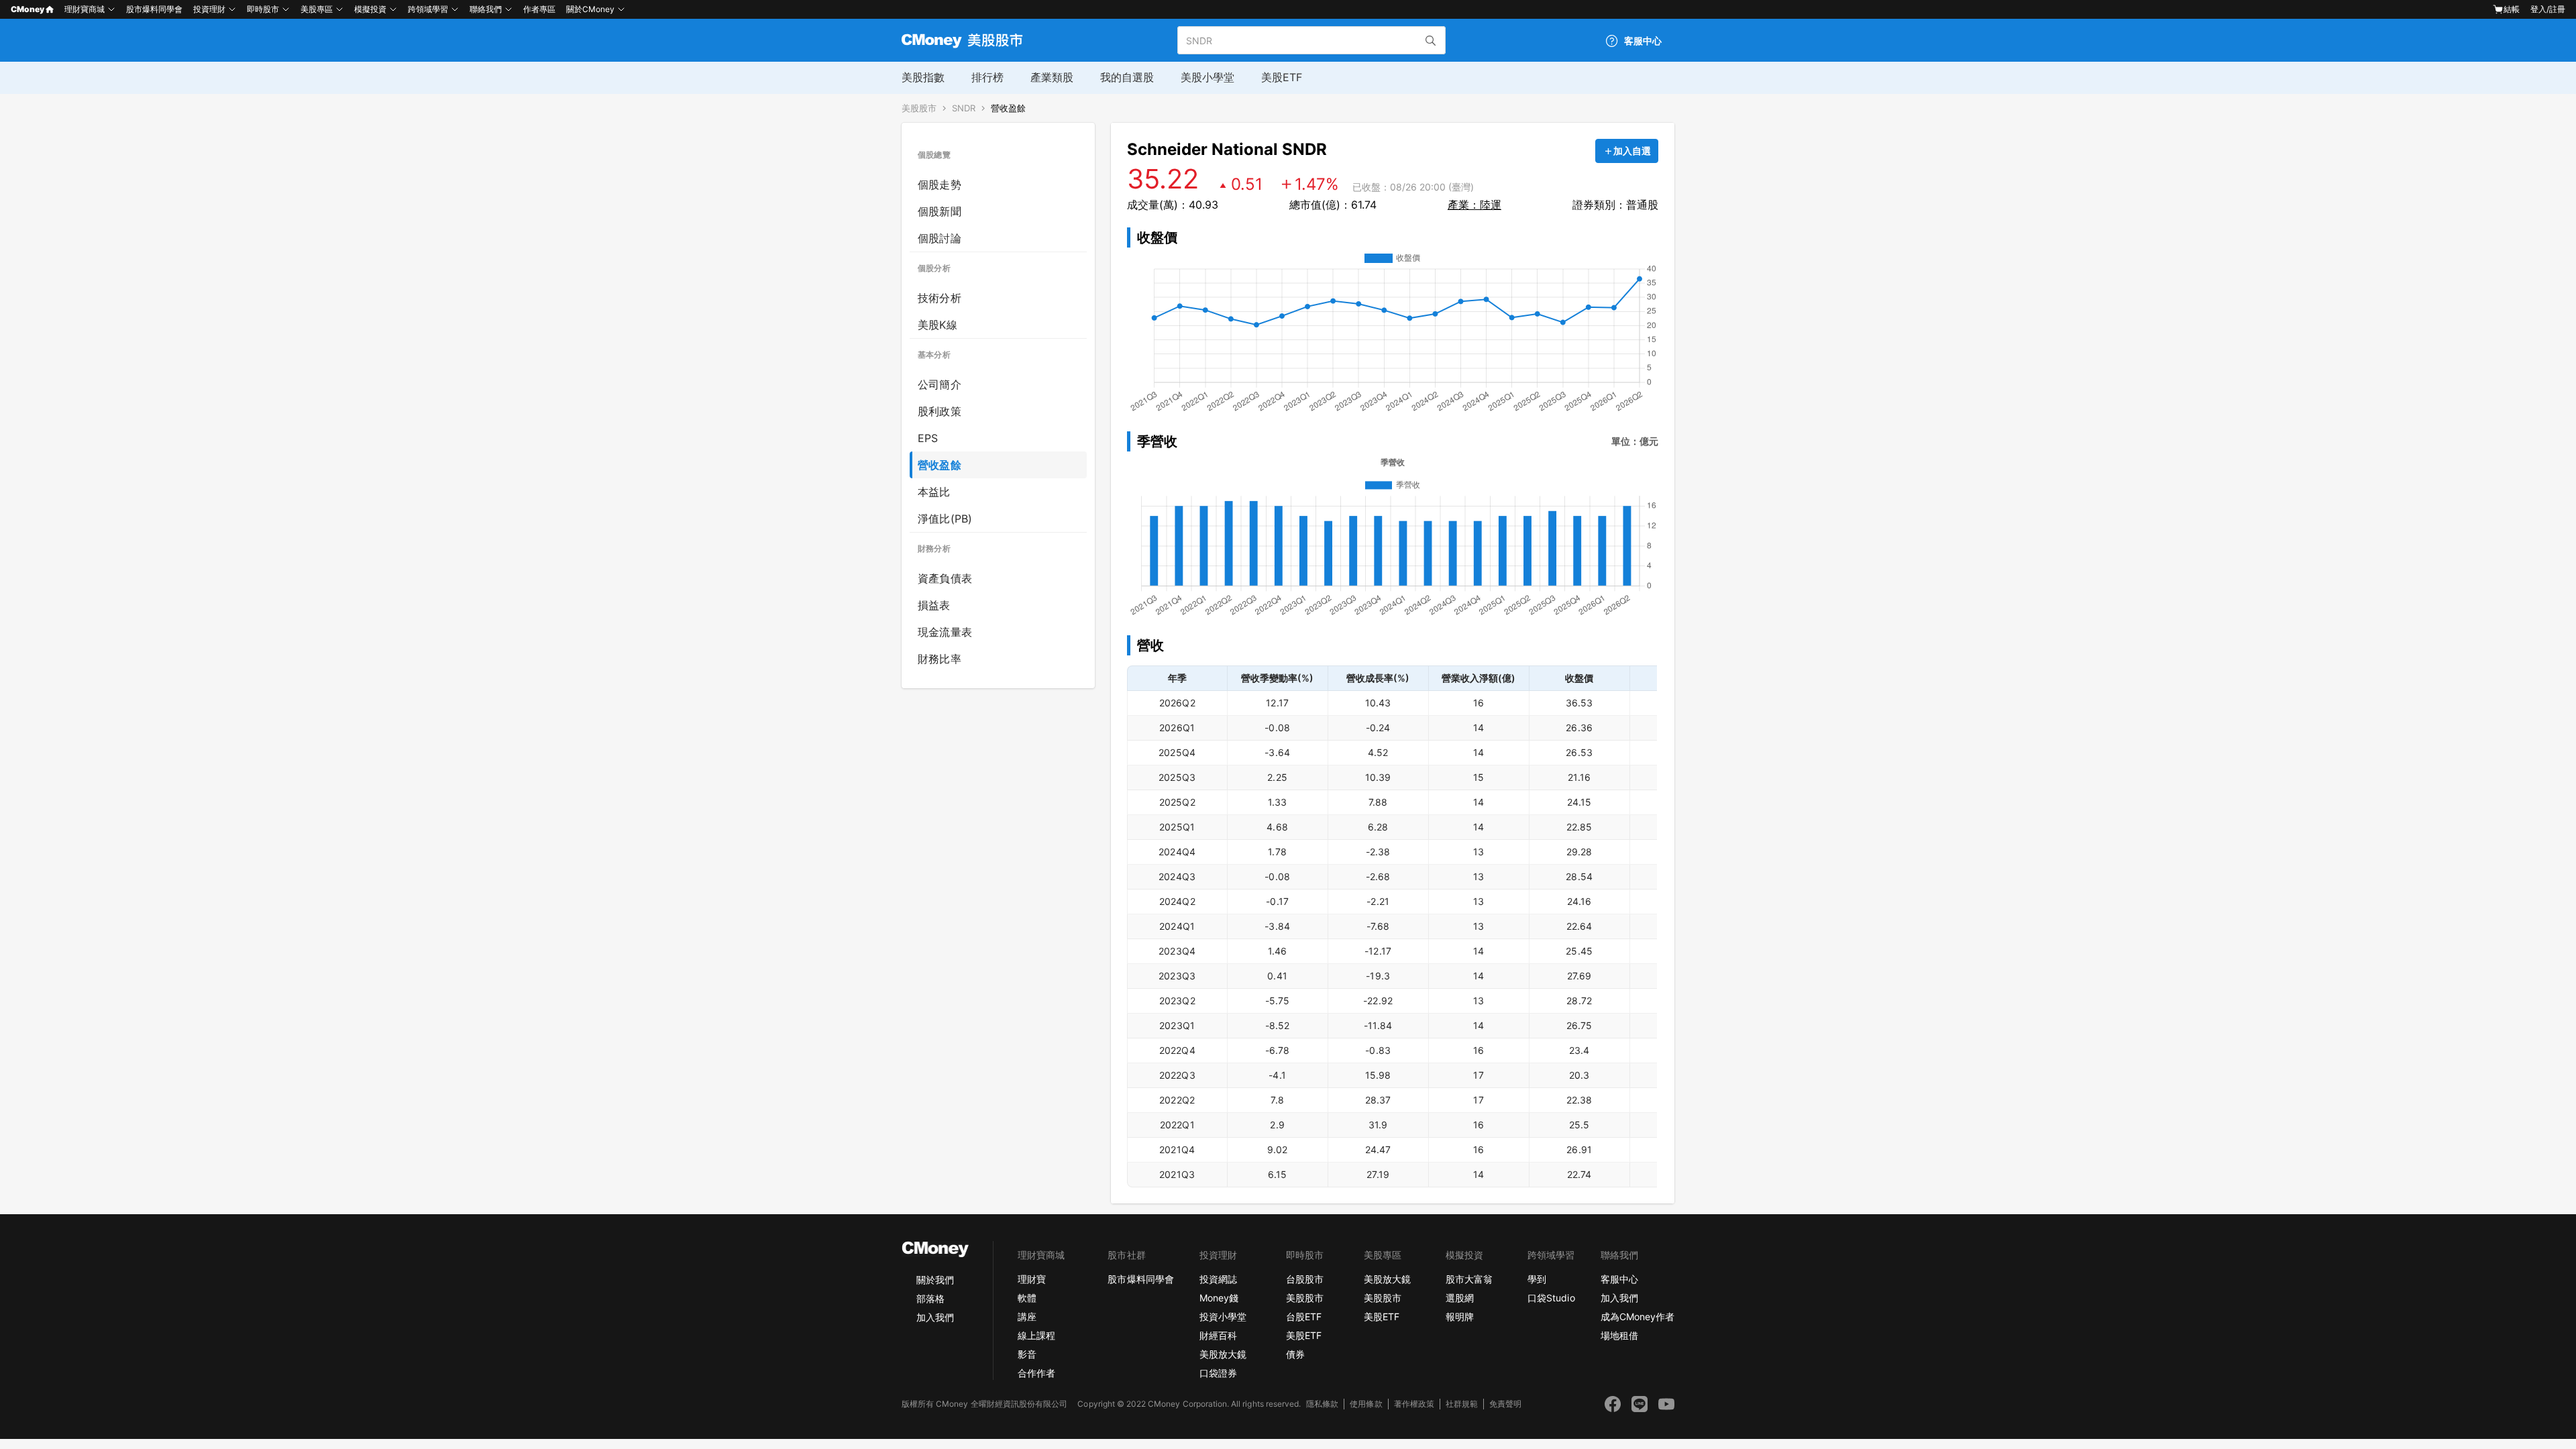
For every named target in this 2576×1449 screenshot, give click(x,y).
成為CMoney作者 (1638, 1317)
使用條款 (1366, 1404)
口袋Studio (1551, 1298)
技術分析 (940, 298)
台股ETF (1304, 1317)
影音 (1027, 1354)
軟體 (1027, 1298)
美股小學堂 (1207, 77)
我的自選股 (1127, 77)
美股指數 (923, 77)
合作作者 (1036, 1373)
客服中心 (1619, 1279)
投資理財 (209, 9)
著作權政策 (1414, 1404)
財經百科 (1218, 1335)
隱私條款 (1322, 1404)
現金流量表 (945, 632)
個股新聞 (940, 211)
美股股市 (919, 108)
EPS (928, 438)
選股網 (1460, 1298)
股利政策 (940, 411)
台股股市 (1305, 1279)
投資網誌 (1218, 1279)
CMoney (28, 9)
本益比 (934, 492)
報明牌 (1460, 1317)
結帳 (2512, 9)
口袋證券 (1218, 1373)
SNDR (964, 108)
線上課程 (1036, 1335)
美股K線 (937, 325)
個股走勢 (940, 184)
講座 (1027, 1317)
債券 (1295, 1354)
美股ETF (1282, 77)
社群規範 (1462, 1404)
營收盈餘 (1008, 108)
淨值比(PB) (945, 519)
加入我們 (935, 1317)
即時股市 (263, 9)
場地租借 (1619, 1335)
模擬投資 (370, 9)
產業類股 (1052, 77)
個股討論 (940, 238)
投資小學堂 (1223, 1317)
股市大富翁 (1469, 1279)
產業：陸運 (1474, 205)
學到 (1537, 1279)
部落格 (930, 1298)
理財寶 (1032, 1279)
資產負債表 (945, 578)
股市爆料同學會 (154, 9)
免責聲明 (1505, 1404)
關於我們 (935, 1280)
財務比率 (940, 659)
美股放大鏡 (1223, 1354)
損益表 (934, 605)
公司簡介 (940, 384)
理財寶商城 (85, 9)
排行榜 (987, 77)
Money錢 (1219, 1298)
